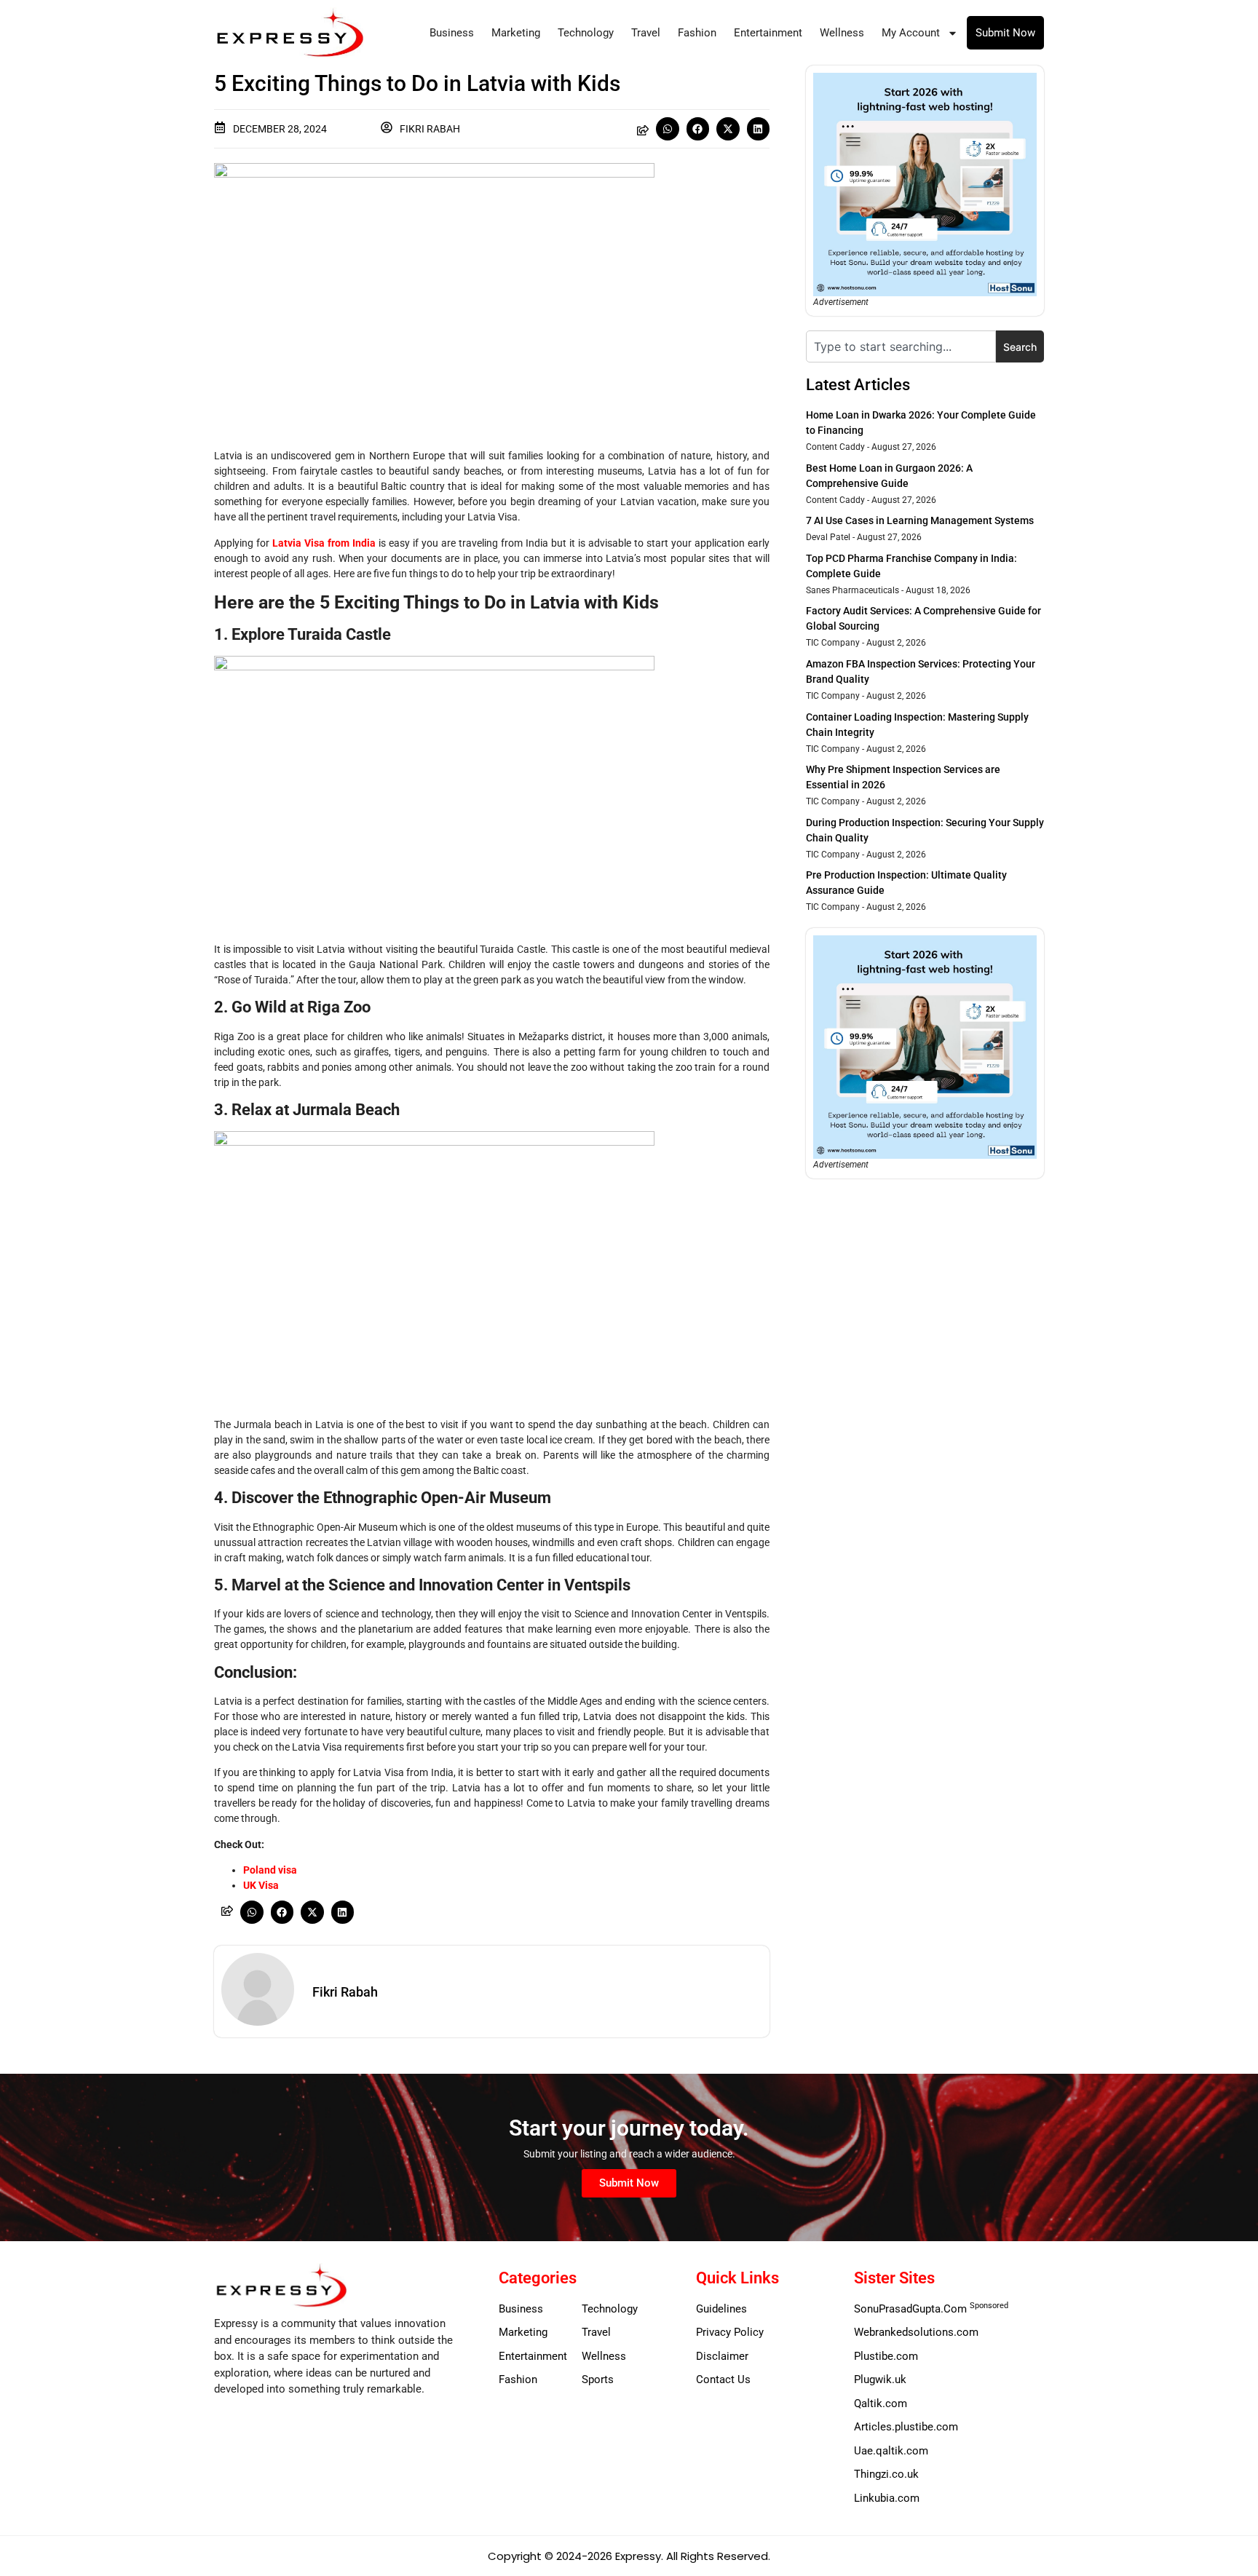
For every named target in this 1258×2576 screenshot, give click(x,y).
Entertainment (768, 33)
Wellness (842, 33)
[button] (668, 129)
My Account (911, 33)
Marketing (516, 33)
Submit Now (1005, 33)
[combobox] (901, 346)
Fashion (697, 33)
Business (452, 33)
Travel (646, 33)
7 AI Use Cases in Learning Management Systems (920, 520)
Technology (586, 33)
